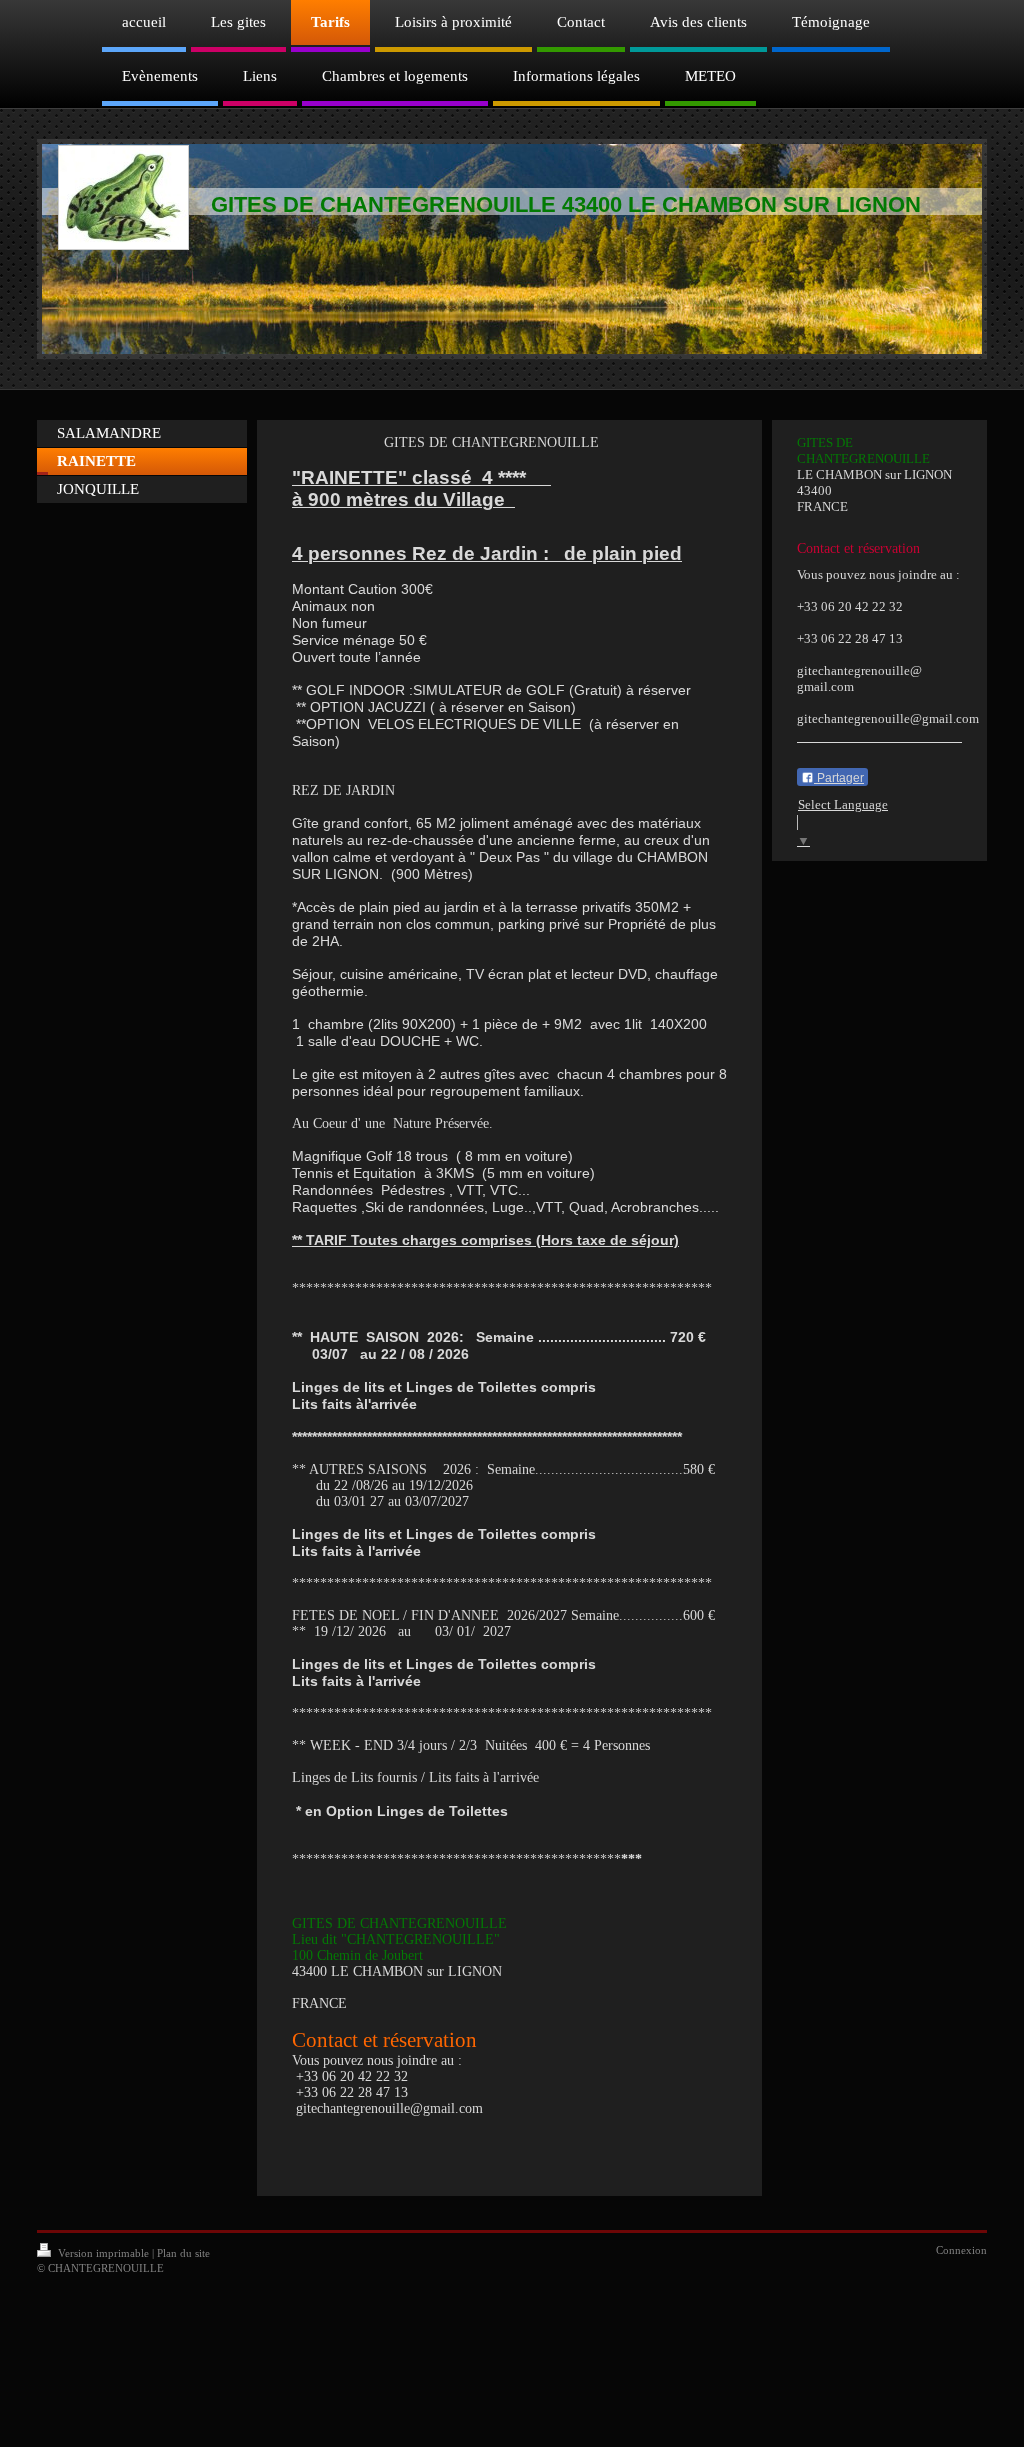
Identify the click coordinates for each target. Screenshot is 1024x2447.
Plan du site (183, 2253)
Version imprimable (103, 2253)
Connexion (961, 2250)
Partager (839, 778)
